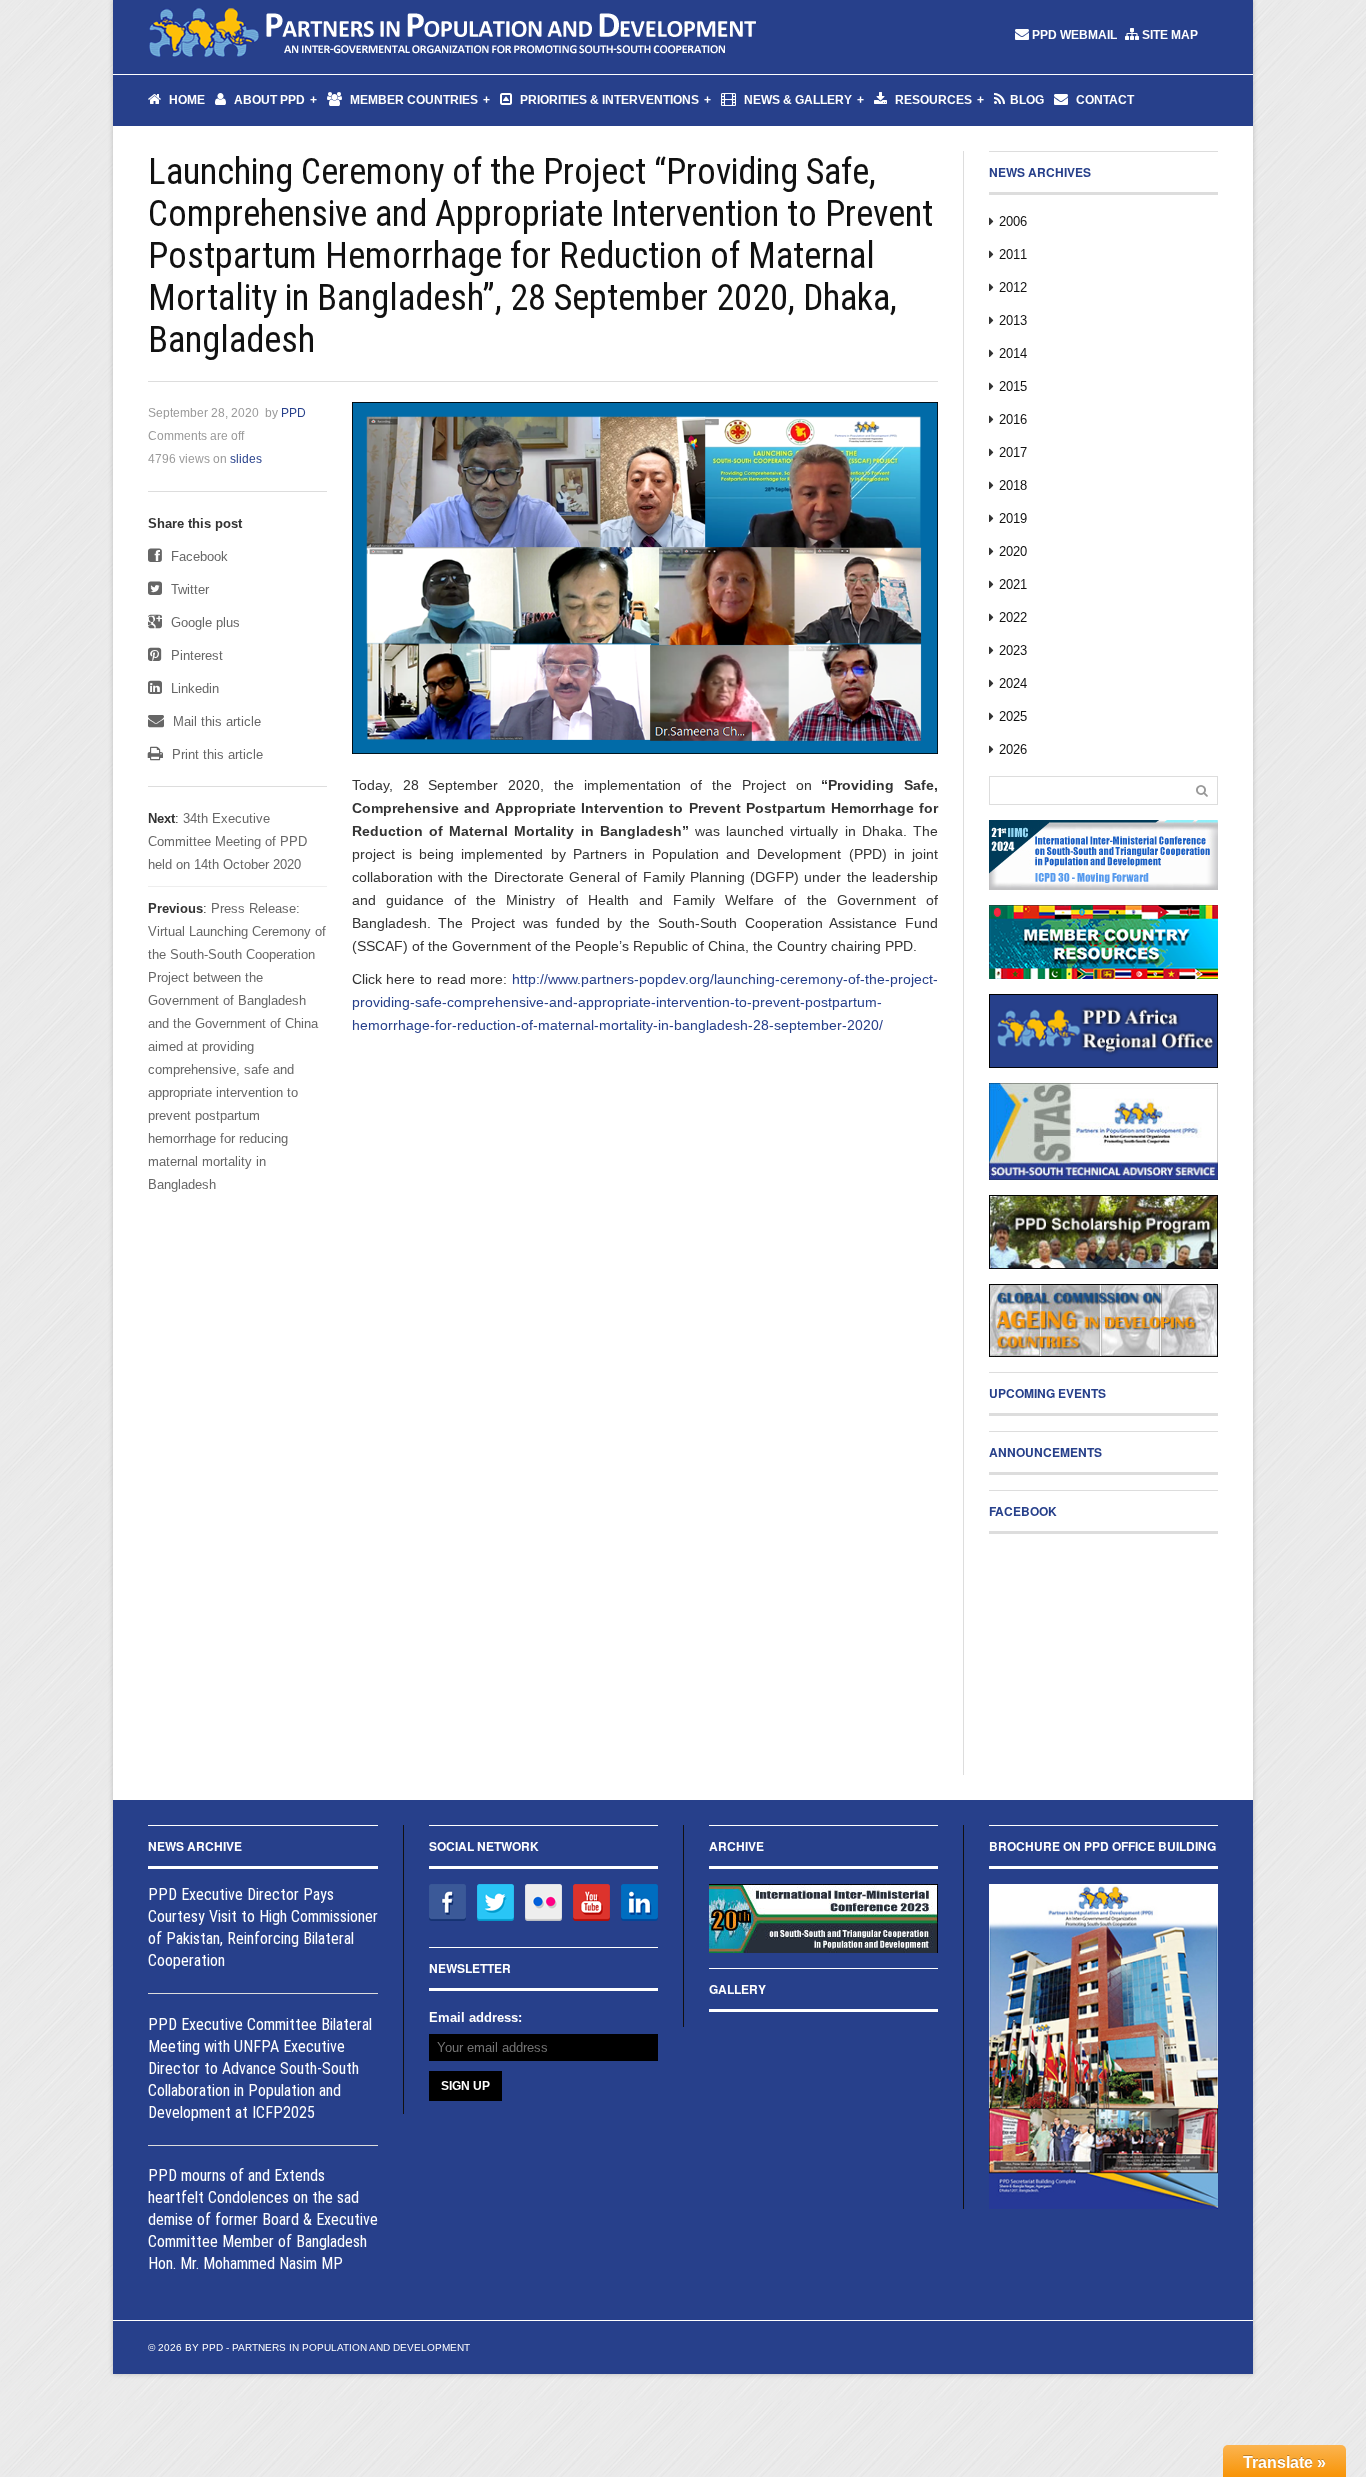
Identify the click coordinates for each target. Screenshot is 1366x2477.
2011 (1013, 254)
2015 (1013, 386)
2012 (1013, 287)
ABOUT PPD (268, 100)
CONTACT (1103, 100)
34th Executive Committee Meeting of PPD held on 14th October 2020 (227, 841)
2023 (1013, 650)
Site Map (1170, 35)
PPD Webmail (1074, 35)
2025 (1013, 716)
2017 (1013, 452)
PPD (293, 413)
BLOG (1027, 100)
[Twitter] (495, 1902)
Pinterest (195, 655)
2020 (1013, 551)
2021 (1013, 584)
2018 (1013, 485)
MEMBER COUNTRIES (412, 100)
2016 (1013, 419)
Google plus (203, 622)
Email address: (475, 2017)
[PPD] (453, 35)
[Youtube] (591, 1902)
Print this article (215, 754)
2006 (1013, 221)
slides (246, 459)
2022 (1013, 617)
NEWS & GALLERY (796, 100)
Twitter (188, 589)
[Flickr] (543, 1902)
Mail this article (215, 721)
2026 (1013, 749)
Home (185, 100)
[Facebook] (447, 1902)
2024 (1013, 683)
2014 (1013, 353)
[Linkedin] (639, 1902)
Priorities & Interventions (608, 100)
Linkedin (193, 688)
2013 (1013, 320)
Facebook (197, 556)
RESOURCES (932, 100)
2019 (1013, 518)
